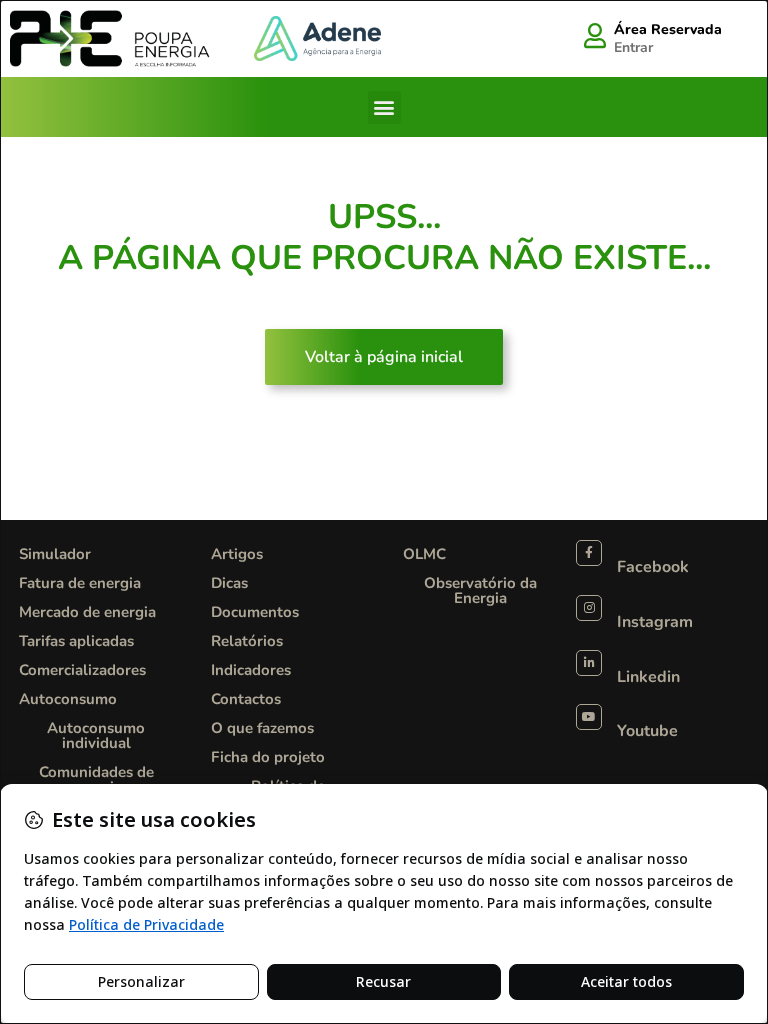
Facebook (653, 567)
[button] (384, 107)
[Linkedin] (589, 663)
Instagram (655, 622)
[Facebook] (589, 553)
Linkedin (648, 677)
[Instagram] (589, 608)
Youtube (647, 731)
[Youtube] (589, 717)
